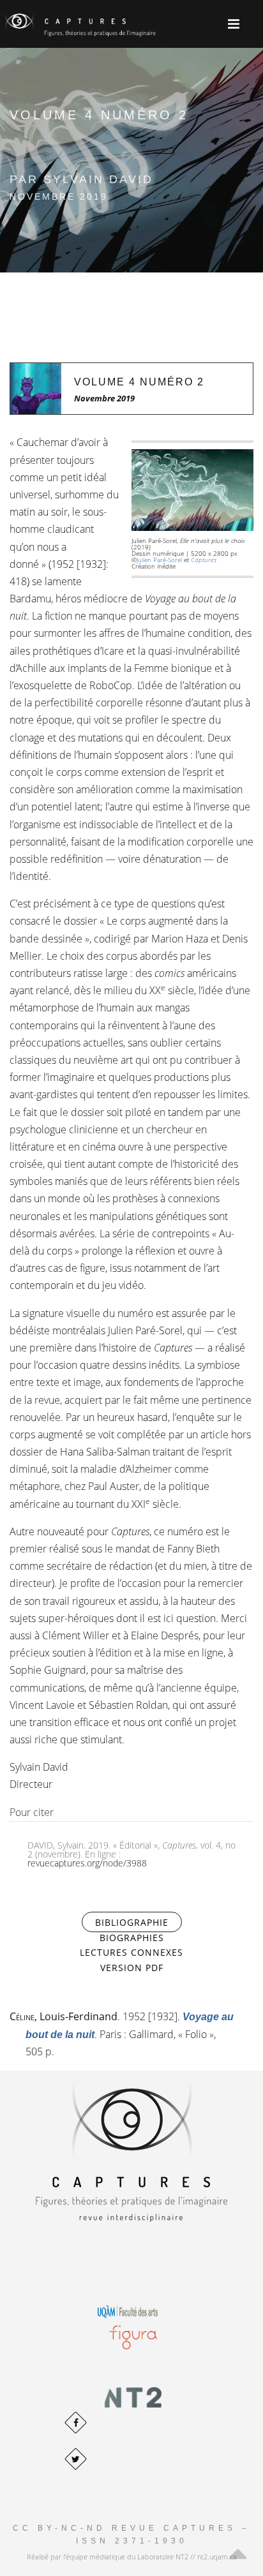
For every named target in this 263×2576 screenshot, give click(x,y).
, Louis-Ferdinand (64, 2016)
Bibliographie (139, 1922)
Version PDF (132, 1968)
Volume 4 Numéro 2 (139, 382)
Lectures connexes (131, 1952)
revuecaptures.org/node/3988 (87, 1863)
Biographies (132, 1938)
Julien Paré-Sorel (159, 560)
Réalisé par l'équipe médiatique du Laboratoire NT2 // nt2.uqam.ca (132, 2557)
